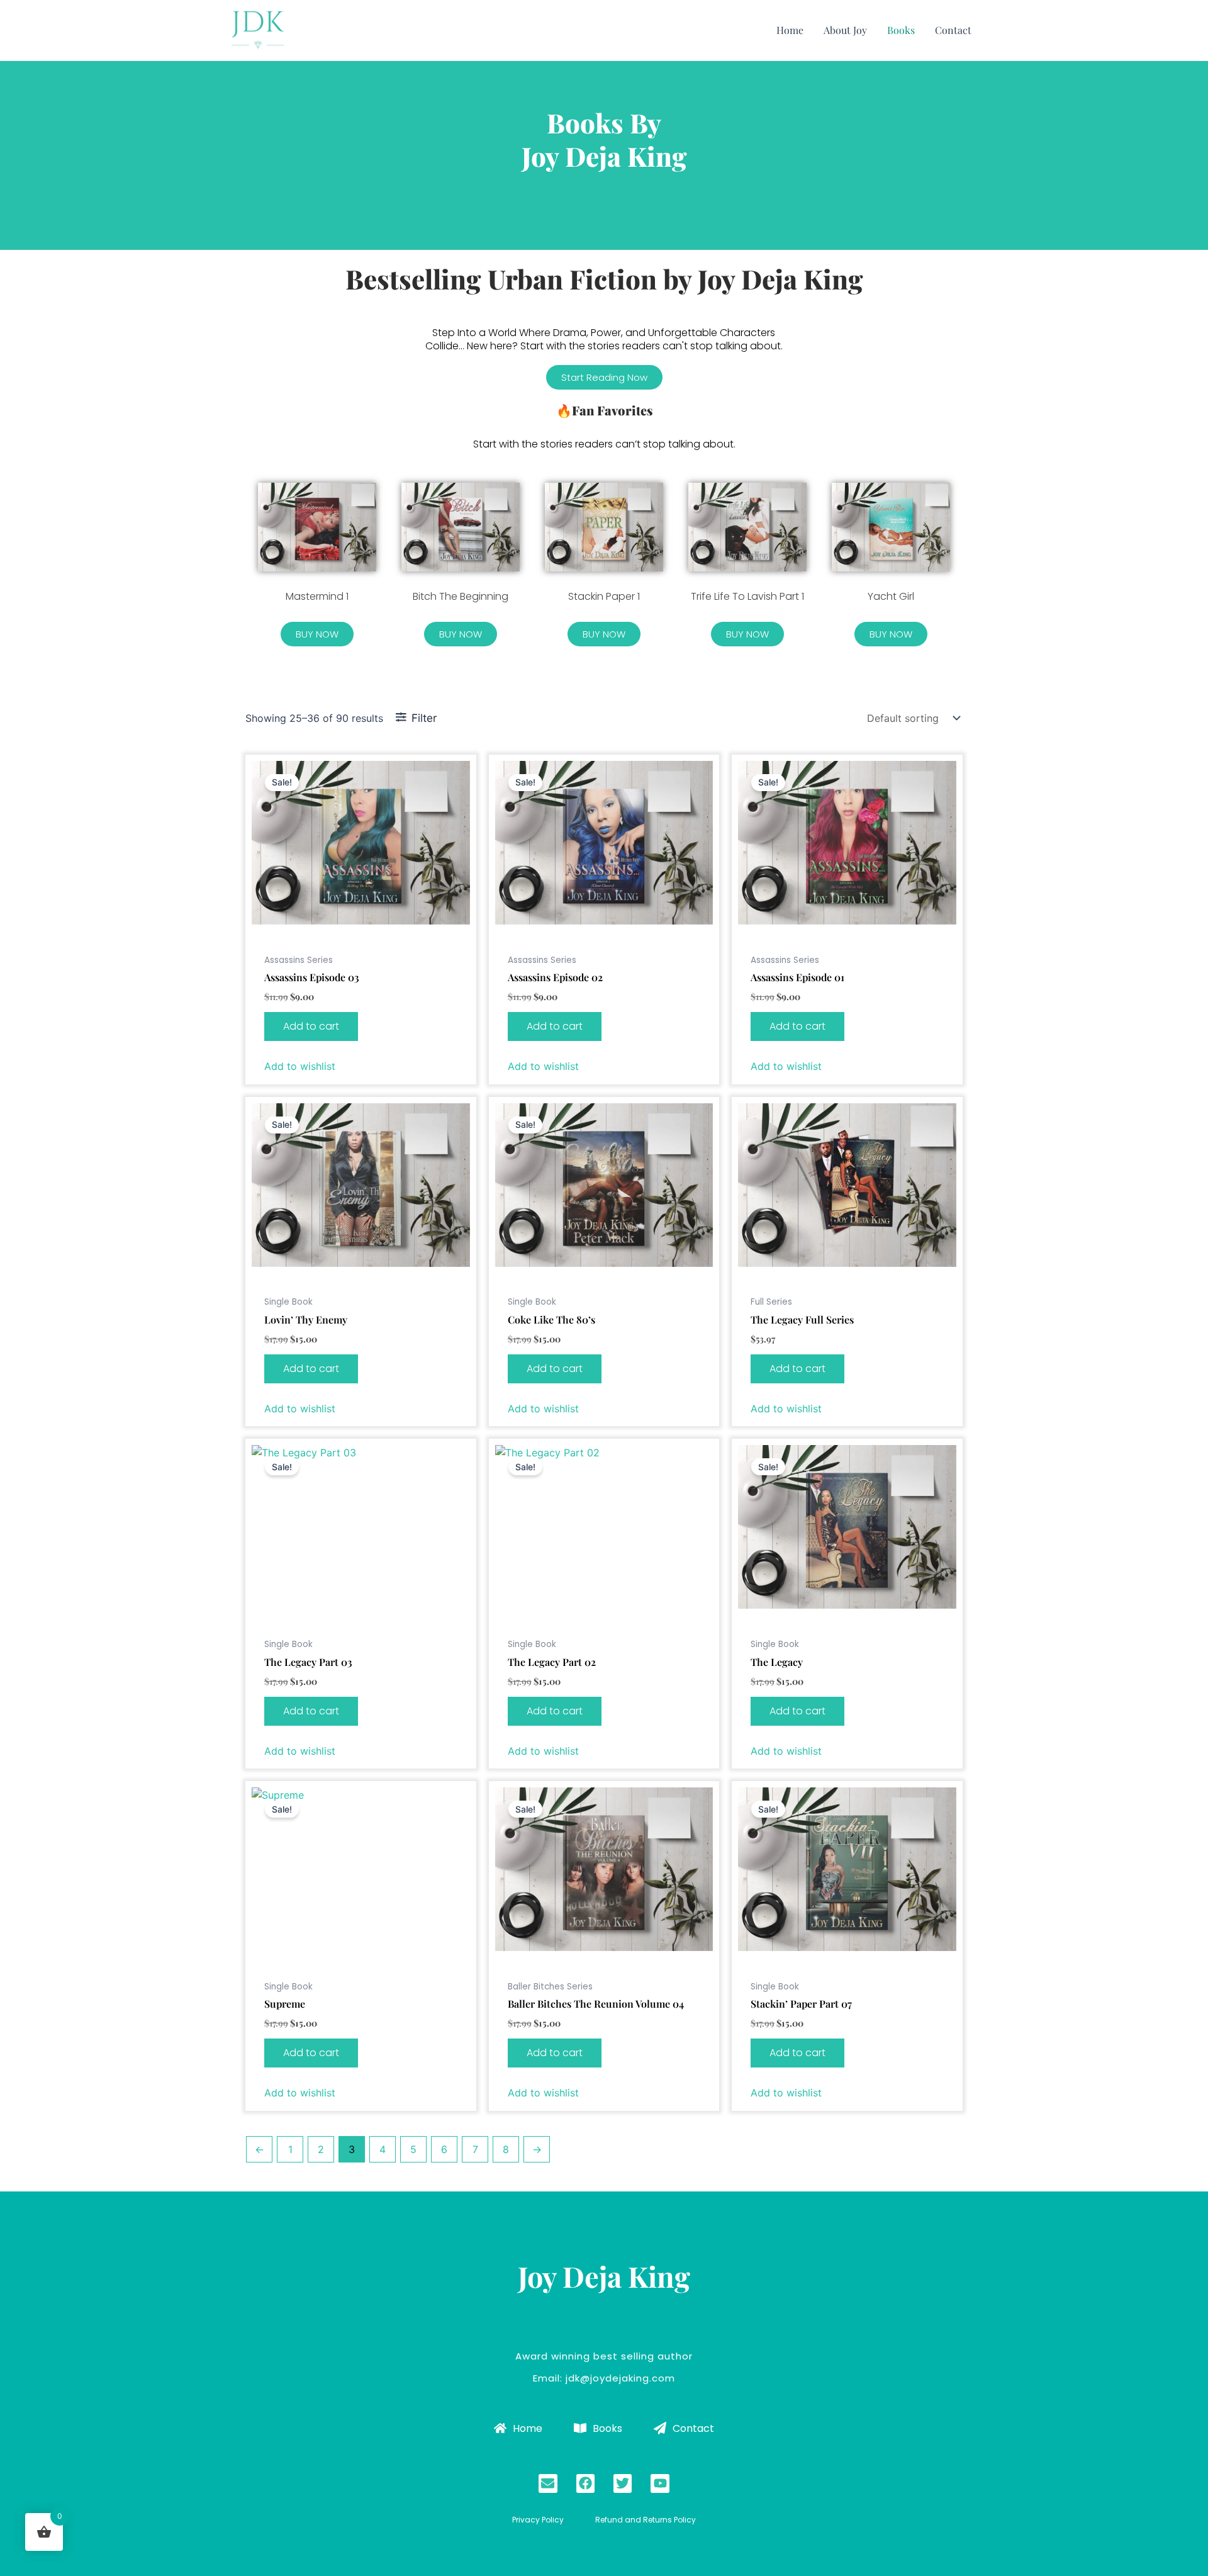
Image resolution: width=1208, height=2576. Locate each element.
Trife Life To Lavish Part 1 (747, 596)
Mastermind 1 (317, 596)
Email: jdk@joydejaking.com (604, 2378)
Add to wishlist (300, 1066)
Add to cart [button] (311, 1026)
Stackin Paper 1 (604, 596)
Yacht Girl (891, 596)
